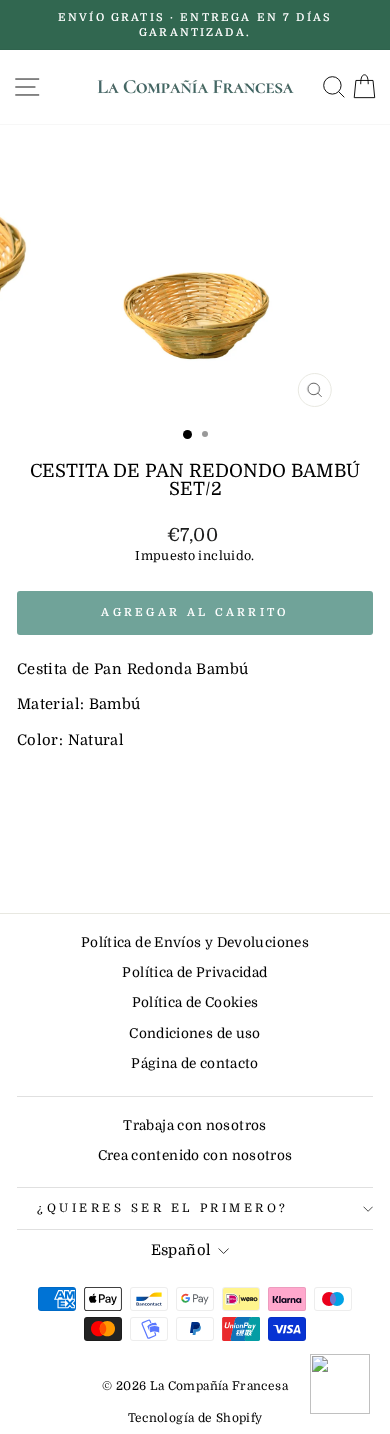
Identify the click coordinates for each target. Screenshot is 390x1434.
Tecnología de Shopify (195, 1418)
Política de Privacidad (194, 972)
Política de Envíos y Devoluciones (195, 942)
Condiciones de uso (195, 1033)
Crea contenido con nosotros (195, 1155)
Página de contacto (195, 1063)
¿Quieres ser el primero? (163, 1208)
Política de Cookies (195, 1002)
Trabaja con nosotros (194, 1125)
